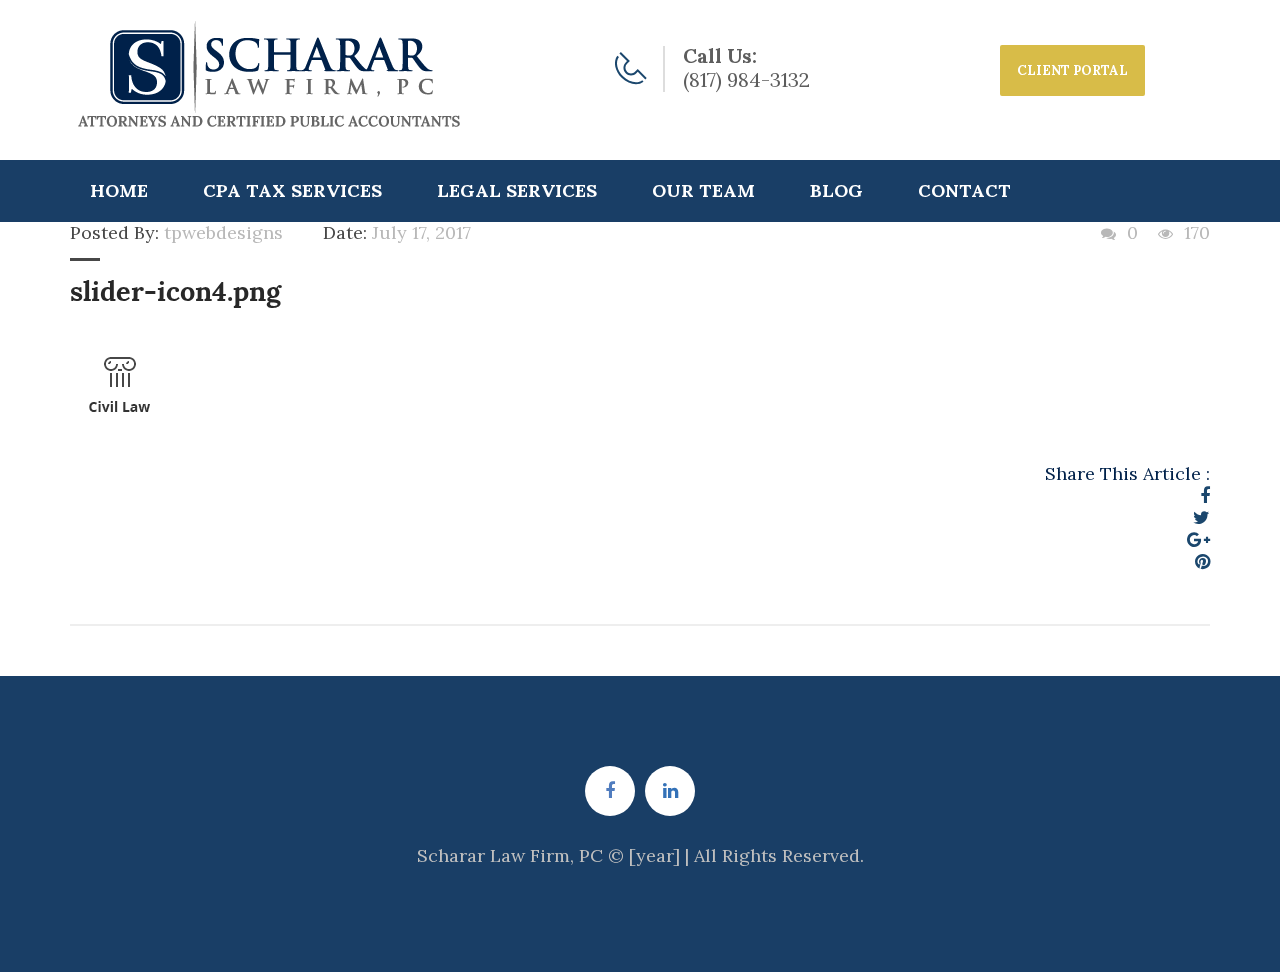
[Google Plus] (1198, 539)
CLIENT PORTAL (1072, 70)
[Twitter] (1201, 517)
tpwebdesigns (223, 232)
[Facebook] (1205, 495)
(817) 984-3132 (746, 79)
